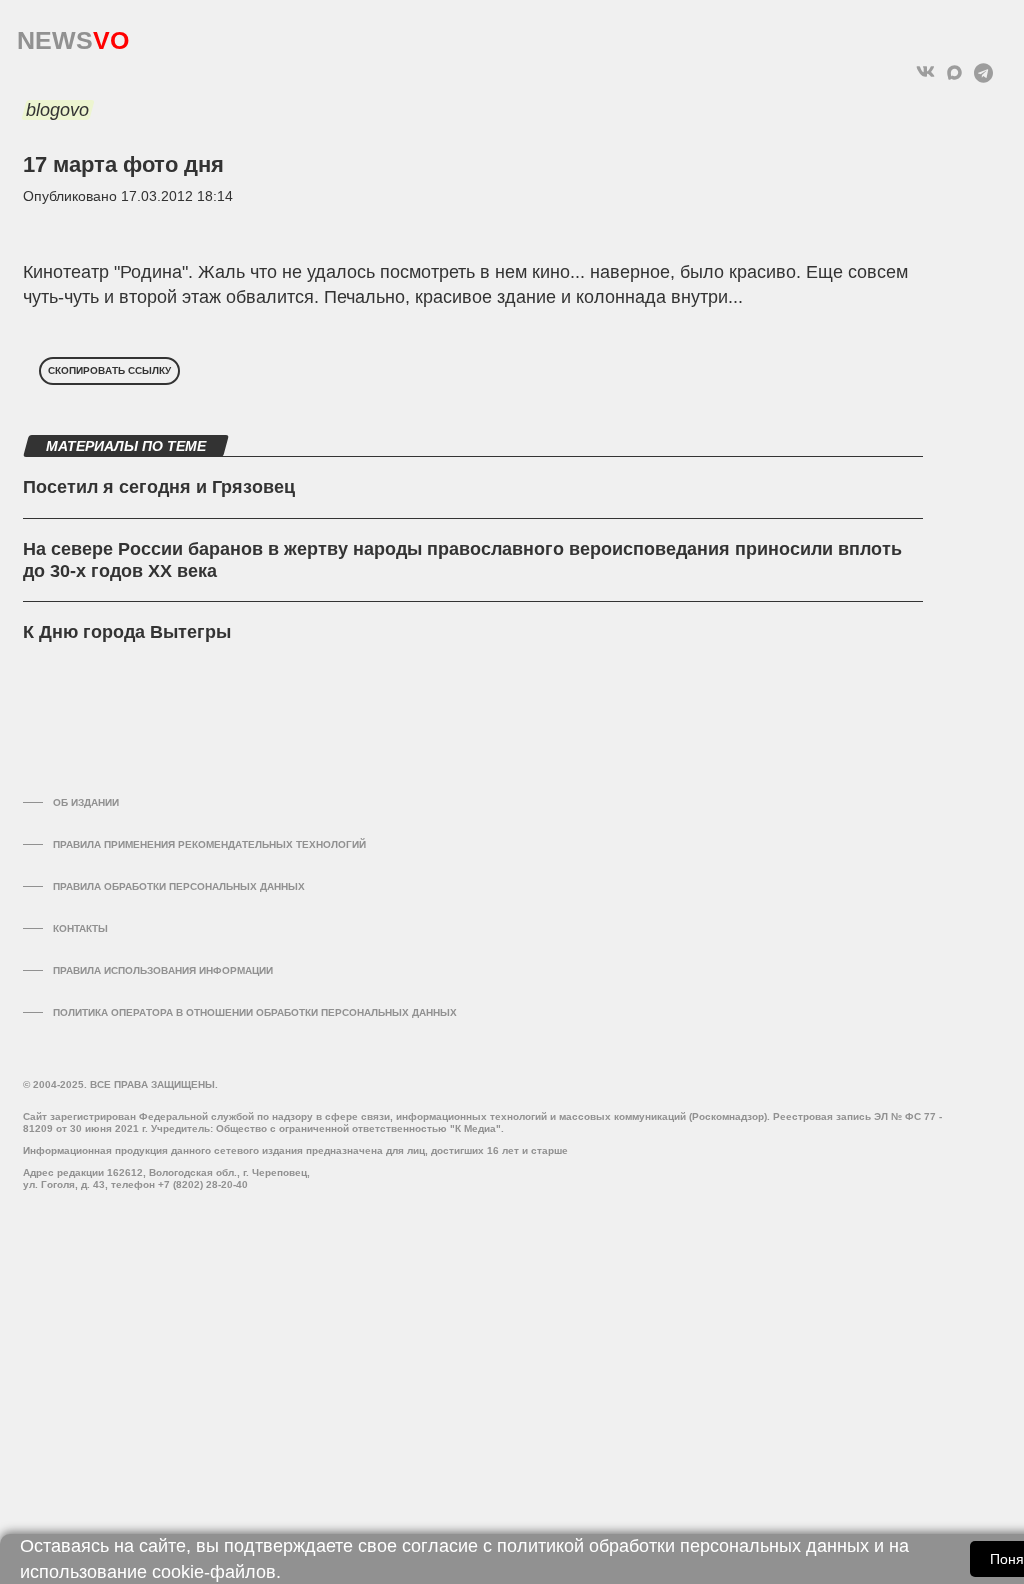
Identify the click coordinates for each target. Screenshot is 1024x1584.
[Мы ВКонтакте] (925, 72)
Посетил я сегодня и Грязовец (159, 487)
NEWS (73, 35)
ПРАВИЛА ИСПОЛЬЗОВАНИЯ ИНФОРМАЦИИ (163, 970)
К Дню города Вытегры (127, 632)
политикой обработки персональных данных (683, 1546)
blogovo (57, 110)
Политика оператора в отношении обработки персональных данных (255, 1012)
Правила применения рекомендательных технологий (209, 844)
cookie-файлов (214, 1572)
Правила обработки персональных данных (179, 886)
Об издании (86, 802)
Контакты (80, 928)
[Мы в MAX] (954, 72)
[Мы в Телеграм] (983, 72)
